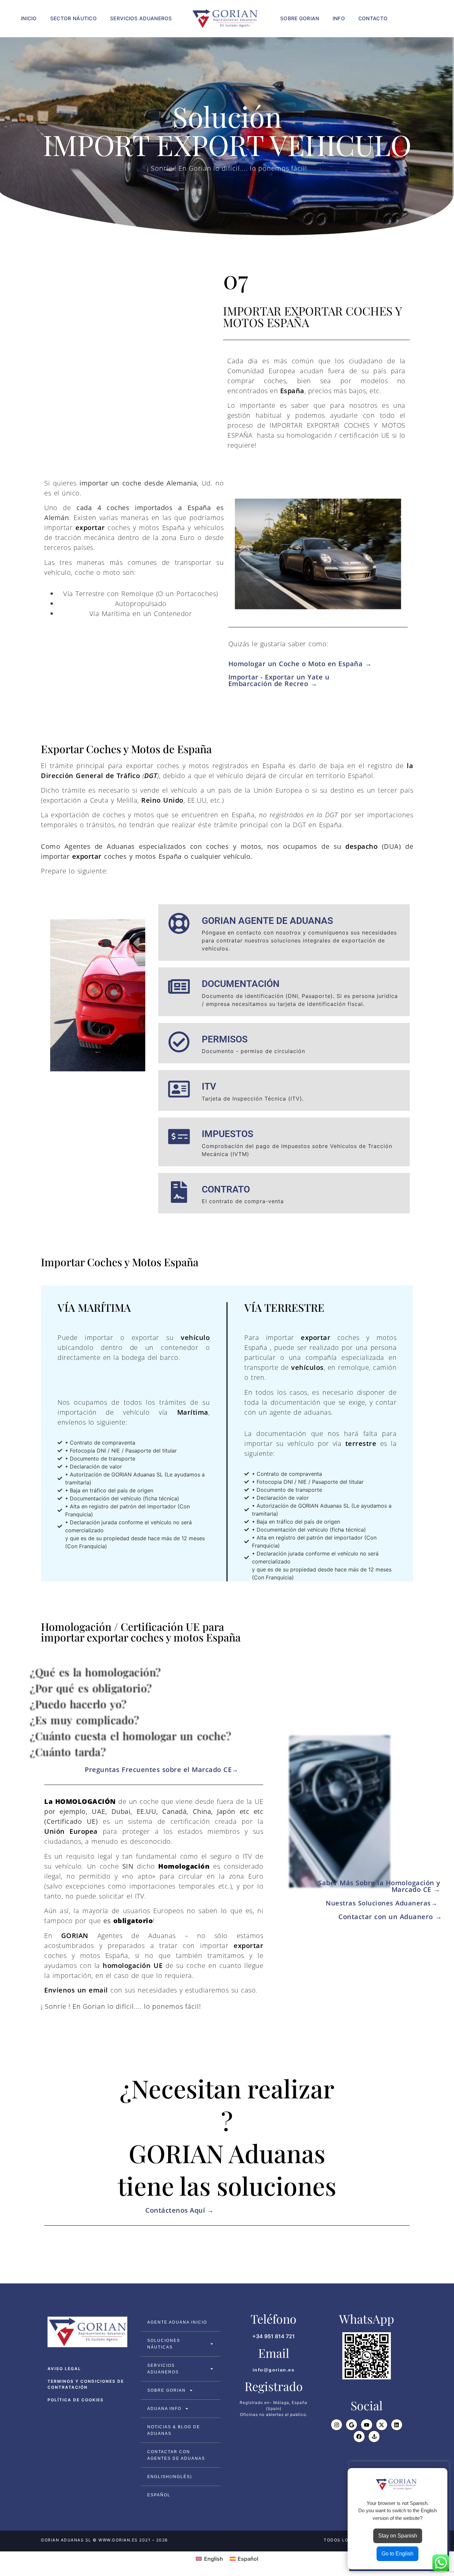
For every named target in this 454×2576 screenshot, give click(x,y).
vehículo (195, 1337)
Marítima (193, 1412)
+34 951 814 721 (274, 2336)
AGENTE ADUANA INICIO (177, 2322)
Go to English (397, 2554)
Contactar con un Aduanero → (390, 1917)
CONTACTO (373, 18)
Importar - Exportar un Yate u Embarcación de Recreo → (279, 680)
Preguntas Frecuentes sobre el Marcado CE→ (162, 1770)
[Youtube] (366, 2425)
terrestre (361, 1443)
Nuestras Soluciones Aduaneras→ (384, 1903)
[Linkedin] (397, 2425)
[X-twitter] (382, 2425)
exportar (90, 528)
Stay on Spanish (398, 2536)
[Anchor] (374, 2436)
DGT (151, 776)
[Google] (351, 2425)
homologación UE (134, 1965)
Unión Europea (71, 1831)
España (292, 391)
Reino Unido (162, 800)
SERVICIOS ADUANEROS (141, 18)
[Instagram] (337, 2425)
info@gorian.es (274, 2370)
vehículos (307, 1367)
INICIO (29, 18)
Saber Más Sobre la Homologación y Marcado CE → (379, 1886)
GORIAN (75, 1936)
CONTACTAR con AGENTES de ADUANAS (176, 2455)
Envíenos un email (76, 1990)
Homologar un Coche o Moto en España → (300, 664)
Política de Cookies (76, 2400)
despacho (361, 846)
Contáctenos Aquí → (179, 2210)
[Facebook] (359, 2436)
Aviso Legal (64, 2369)
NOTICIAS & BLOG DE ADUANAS (174, 2430)
